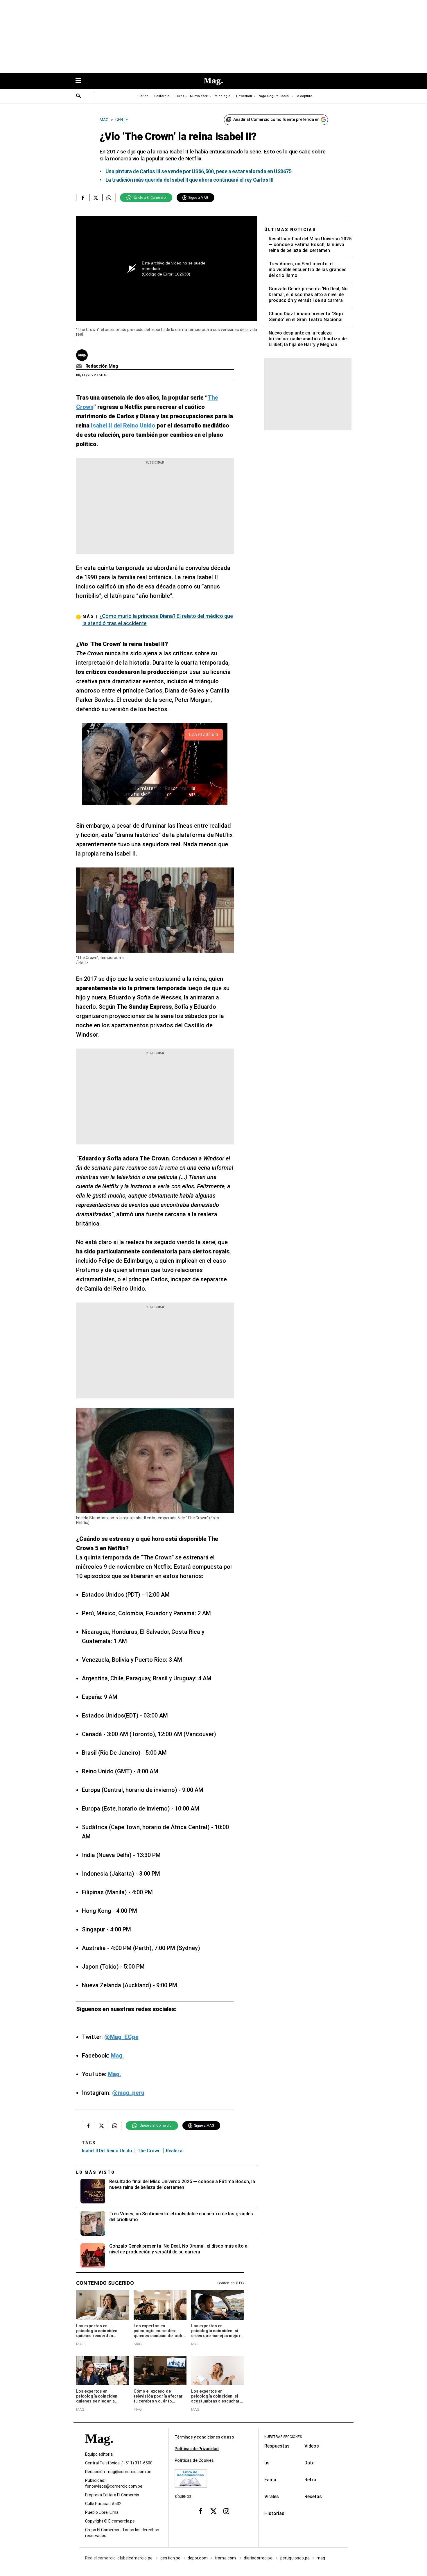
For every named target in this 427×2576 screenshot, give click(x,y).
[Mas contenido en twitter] (214, 2511)
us (267, 2463)
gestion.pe (171, 2558)
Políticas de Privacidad (197, 2449)
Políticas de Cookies (194, 2460)
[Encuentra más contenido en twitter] (96, 198)
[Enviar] (79, 96)
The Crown (149, 2151)
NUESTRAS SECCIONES (283, 2437)
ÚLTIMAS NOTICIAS (290, 230)
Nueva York (199, 96)
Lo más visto (96, 2172)
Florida (143, 96)
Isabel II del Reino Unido (107, 2151)
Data (310, 2463)
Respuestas (277, 2446)
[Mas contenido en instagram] (226, 2511)
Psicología (222, 96)
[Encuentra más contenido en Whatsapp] (109, 198)
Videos (312, 2446)
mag (321, 2558)
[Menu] (81, 81)
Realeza (174, 2151)
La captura (304, 96)
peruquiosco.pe (295, 2558)
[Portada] (99, 2449)
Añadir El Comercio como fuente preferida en (276, 119)
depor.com (198, 2558)
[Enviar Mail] (80, 366)
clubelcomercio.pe (135, 2558)
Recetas (313, 2497)
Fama (270, 2480)
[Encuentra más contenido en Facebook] (83, 198)
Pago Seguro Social (274, 96)
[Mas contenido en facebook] (201, 2511)
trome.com (226, 2558)
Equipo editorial (99, 2455)
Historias (274, 2513)
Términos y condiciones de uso (204, 2437)
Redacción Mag (102, 366)
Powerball (244, 96)
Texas (180, 96)
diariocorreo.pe (258, 2558)
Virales (272, 2497)
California (162, 96)
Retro (310, 2480)
